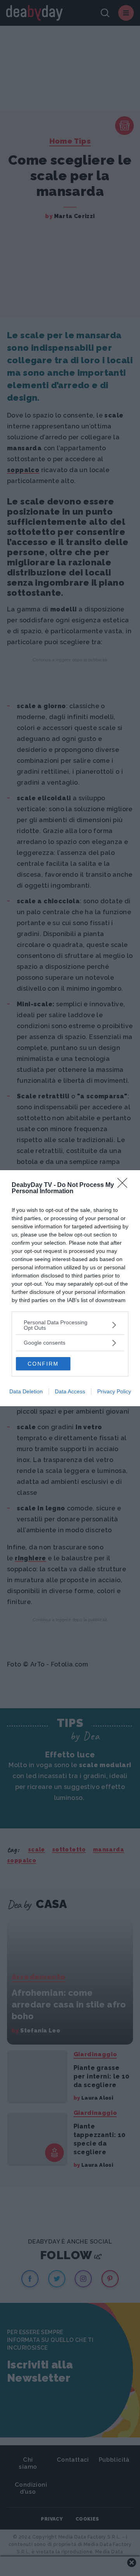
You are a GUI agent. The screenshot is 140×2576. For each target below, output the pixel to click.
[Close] (125, 1185)
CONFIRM (43, 1364)
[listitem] (70, 1325)
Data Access (70, 1391)
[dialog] (70, 1288)
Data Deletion (26, 1391)
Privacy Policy (114, 1391)
